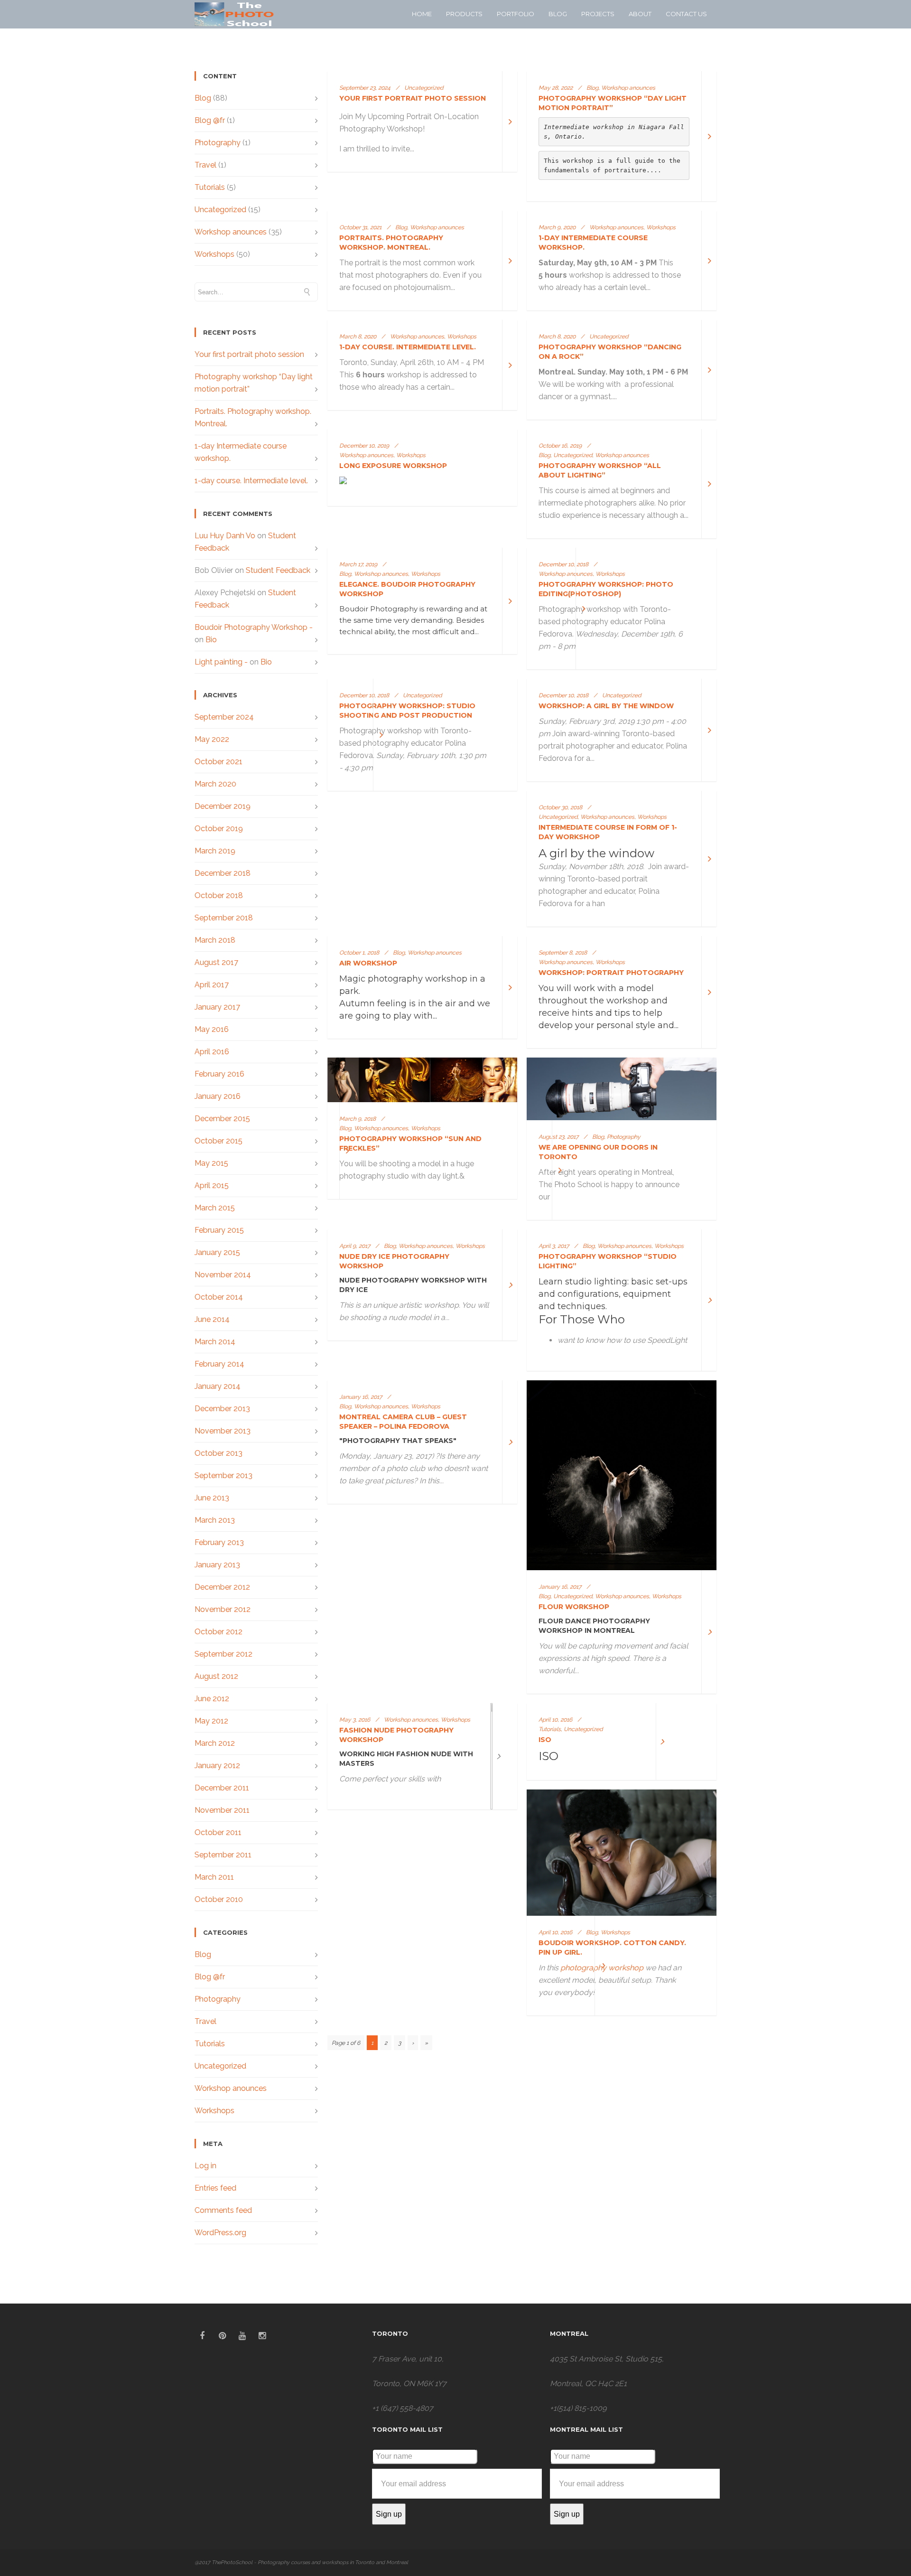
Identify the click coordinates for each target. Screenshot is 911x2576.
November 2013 (223, 1431)
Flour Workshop (574, 1607)
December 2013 (222, 1409)
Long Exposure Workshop (393, 466)
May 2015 (211, 1163)
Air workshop (368, 963)
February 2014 (219, 1364)
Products (464, 14)
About (640, 14)
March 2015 (215, 1208)
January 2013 (217, 1565)
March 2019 (215, 851)
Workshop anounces (231, 232)
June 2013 (212, 1498)
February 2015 (219, 1230)
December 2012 (222, 1587)
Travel (205, 165)
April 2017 (212, 985)
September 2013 (223, 1475)
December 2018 (223, 873)
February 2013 (219, 1542)
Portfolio (516, 14)
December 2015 (222, 1119)
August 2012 (216, 1676)
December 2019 (223, 806)
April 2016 (212, 1052)
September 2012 (223, 1654)
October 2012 (218, 1632)
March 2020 (215, 784)
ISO (545, 1740)
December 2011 (222, 1788)
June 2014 (212, 1319)
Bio (211, 640)
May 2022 (212, 739)
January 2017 (217, 1007)
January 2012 (217, 1766)
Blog (558, 14)
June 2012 (212, 1699)
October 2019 (219, 829)
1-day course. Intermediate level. (251, 481)
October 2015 (218, 1141)
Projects (598, 14)
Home (422, 14)
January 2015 (217, 1252)
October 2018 (219, 895)
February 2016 (219, 1074)
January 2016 (218, 1096)
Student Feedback (278, 570)
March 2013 (215, 1520)
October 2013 (218, 1453)
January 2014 (218, 1386)
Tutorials (210, 187)
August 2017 (216, 962)
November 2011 (222, 1810)
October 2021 (218, 762)
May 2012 (211, 1721)
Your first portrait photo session (249, 354)
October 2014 (219, 1297)
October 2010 (219, 1899)
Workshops (214, 254)
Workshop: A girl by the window (606, 706)
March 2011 (214, 1877)
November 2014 (223, 1275)
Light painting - (221, 662)
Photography (218, 143)
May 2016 (212, 1029)
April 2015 (212, 1185)
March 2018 (215, 940)
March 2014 (215, 1342)
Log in (205, 2166)
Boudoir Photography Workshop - (254, 627)
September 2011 (223, 1855)
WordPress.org (220, 2233)
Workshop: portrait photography (611, 973)
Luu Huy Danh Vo (225, 536)
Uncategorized (220, 210)
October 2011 (218, 1832)
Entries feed (215, 2188)
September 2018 (224, 918)
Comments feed (223, 2210)
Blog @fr (210, 120)
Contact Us (686, 14)
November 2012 (223, 1609)
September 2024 (224, 717)
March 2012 (215, 1743)
